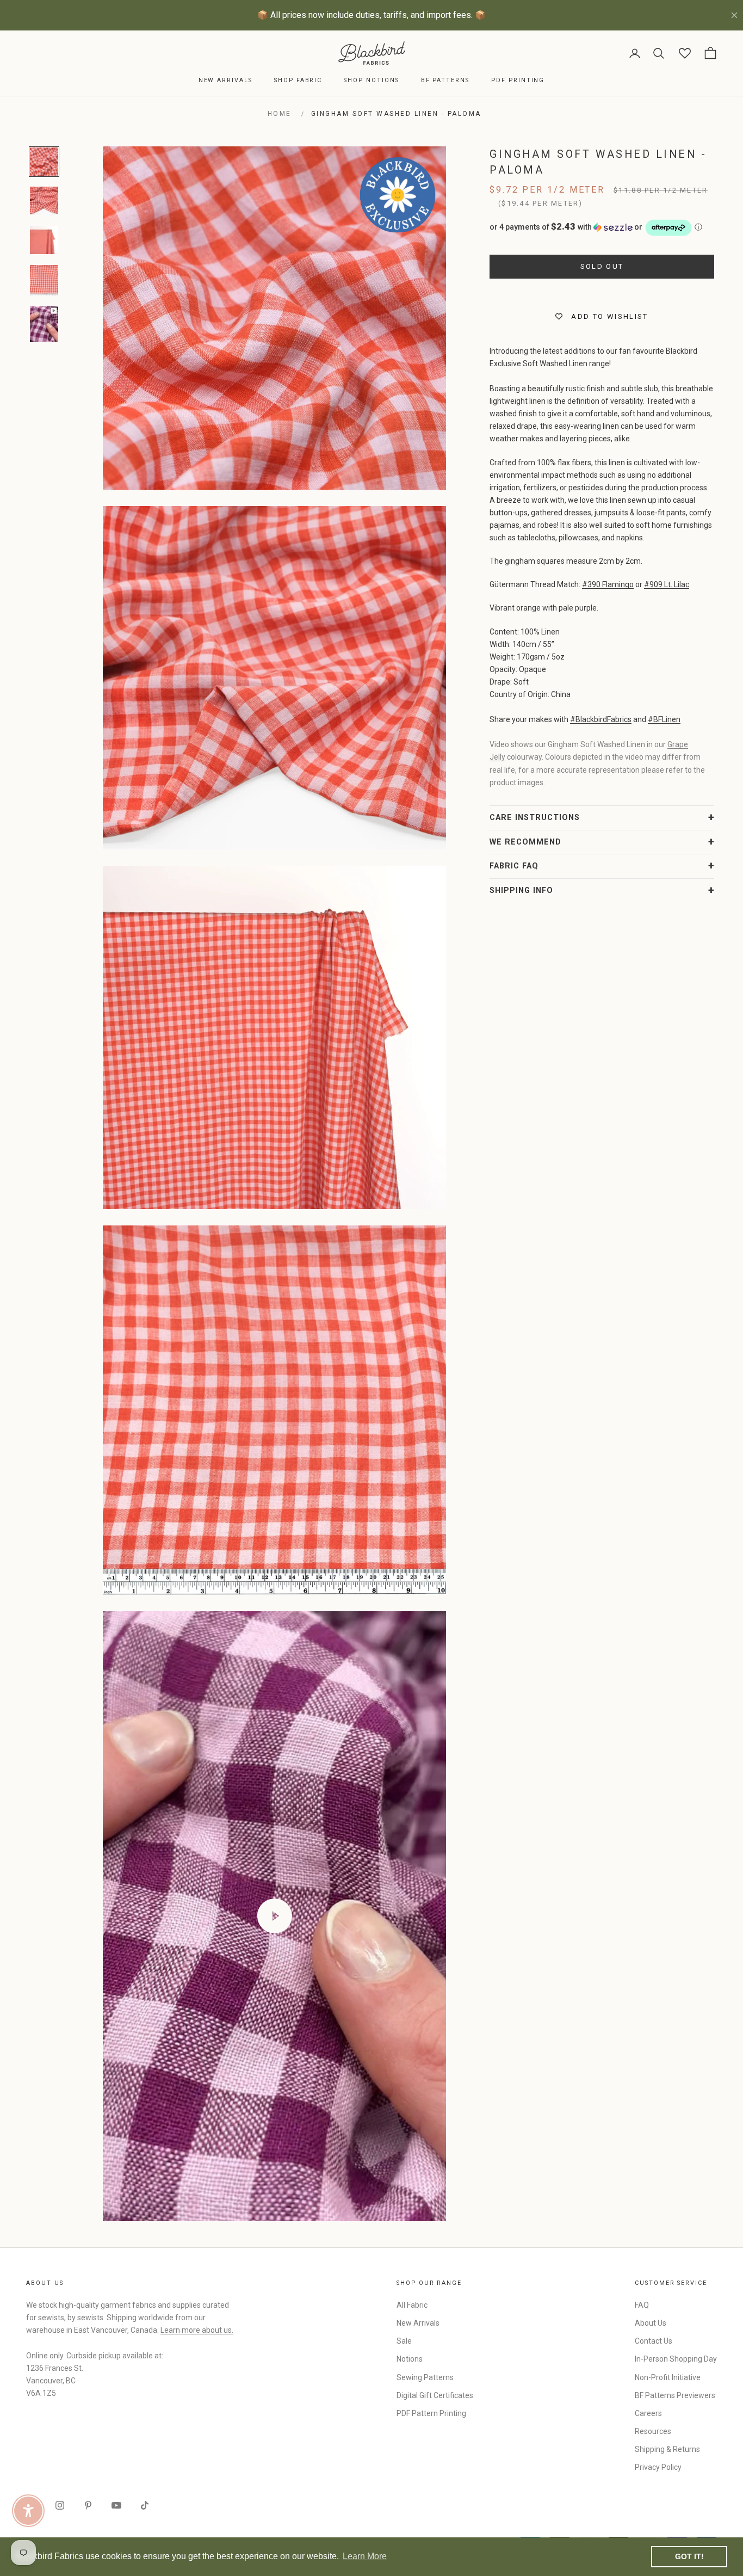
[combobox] (474, 1320)
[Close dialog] (570, 1155)
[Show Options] (551, 1320)
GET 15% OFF (478, 1392)
